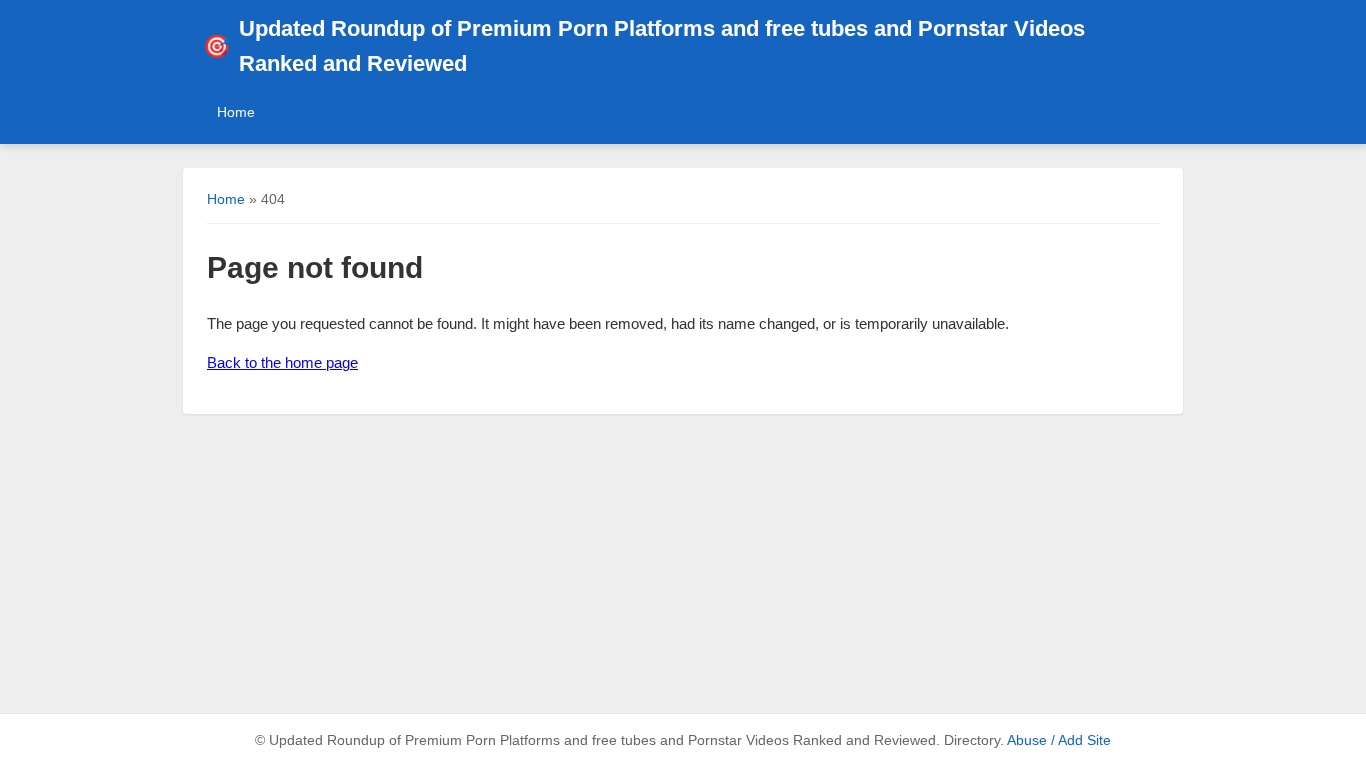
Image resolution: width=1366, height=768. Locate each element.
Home (236, 112)
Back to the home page (282, 362)
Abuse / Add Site (1059, 740)
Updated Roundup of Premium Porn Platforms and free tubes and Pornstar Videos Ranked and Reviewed (644, 46)
